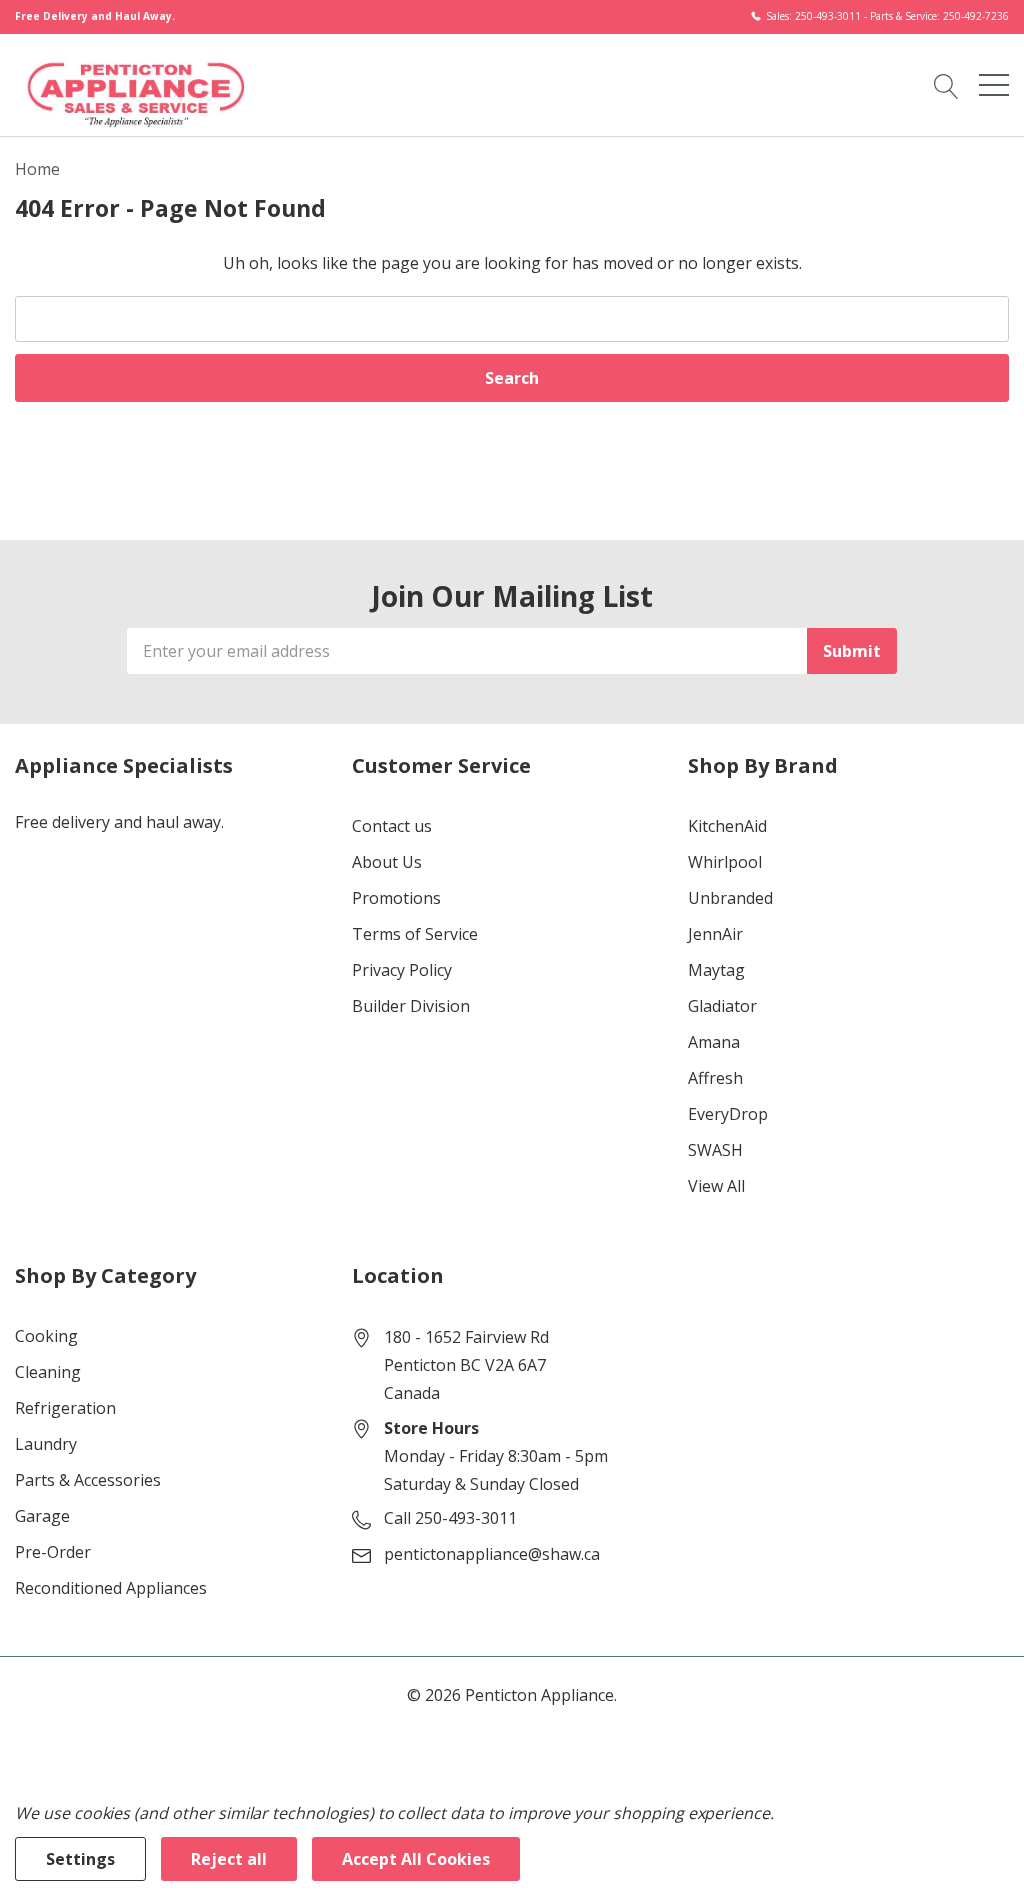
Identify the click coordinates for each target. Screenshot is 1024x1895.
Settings (80, 1859)
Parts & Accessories (88, 1480)
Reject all (229, 1859)
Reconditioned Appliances (111, 1588)
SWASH (715, 1150)
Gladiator (722, 1006)
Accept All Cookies (416, 1859)
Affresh (715, 1078)
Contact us (392, 826)
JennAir (715, 934)
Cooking (46, 1336)
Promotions (396, 898)
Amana (714, 1042)
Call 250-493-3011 (450, 1518)
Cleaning (48, 1372)
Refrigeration (65, 1408)
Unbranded (730, 898)
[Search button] (946, 84)
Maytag (716, 970)
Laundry (46, 1444)
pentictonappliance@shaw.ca (492, 1554)
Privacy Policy (402, 970)
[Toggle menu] (994, 85)
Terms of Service (415, 934)
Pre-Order (53, 1552)
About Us (387, 862)
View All (716, 1186)
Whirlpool (725, 862)
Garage (42, 1516)
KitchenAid (727, 826)
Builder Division (411, 1006)
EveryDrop (728, 1114)
